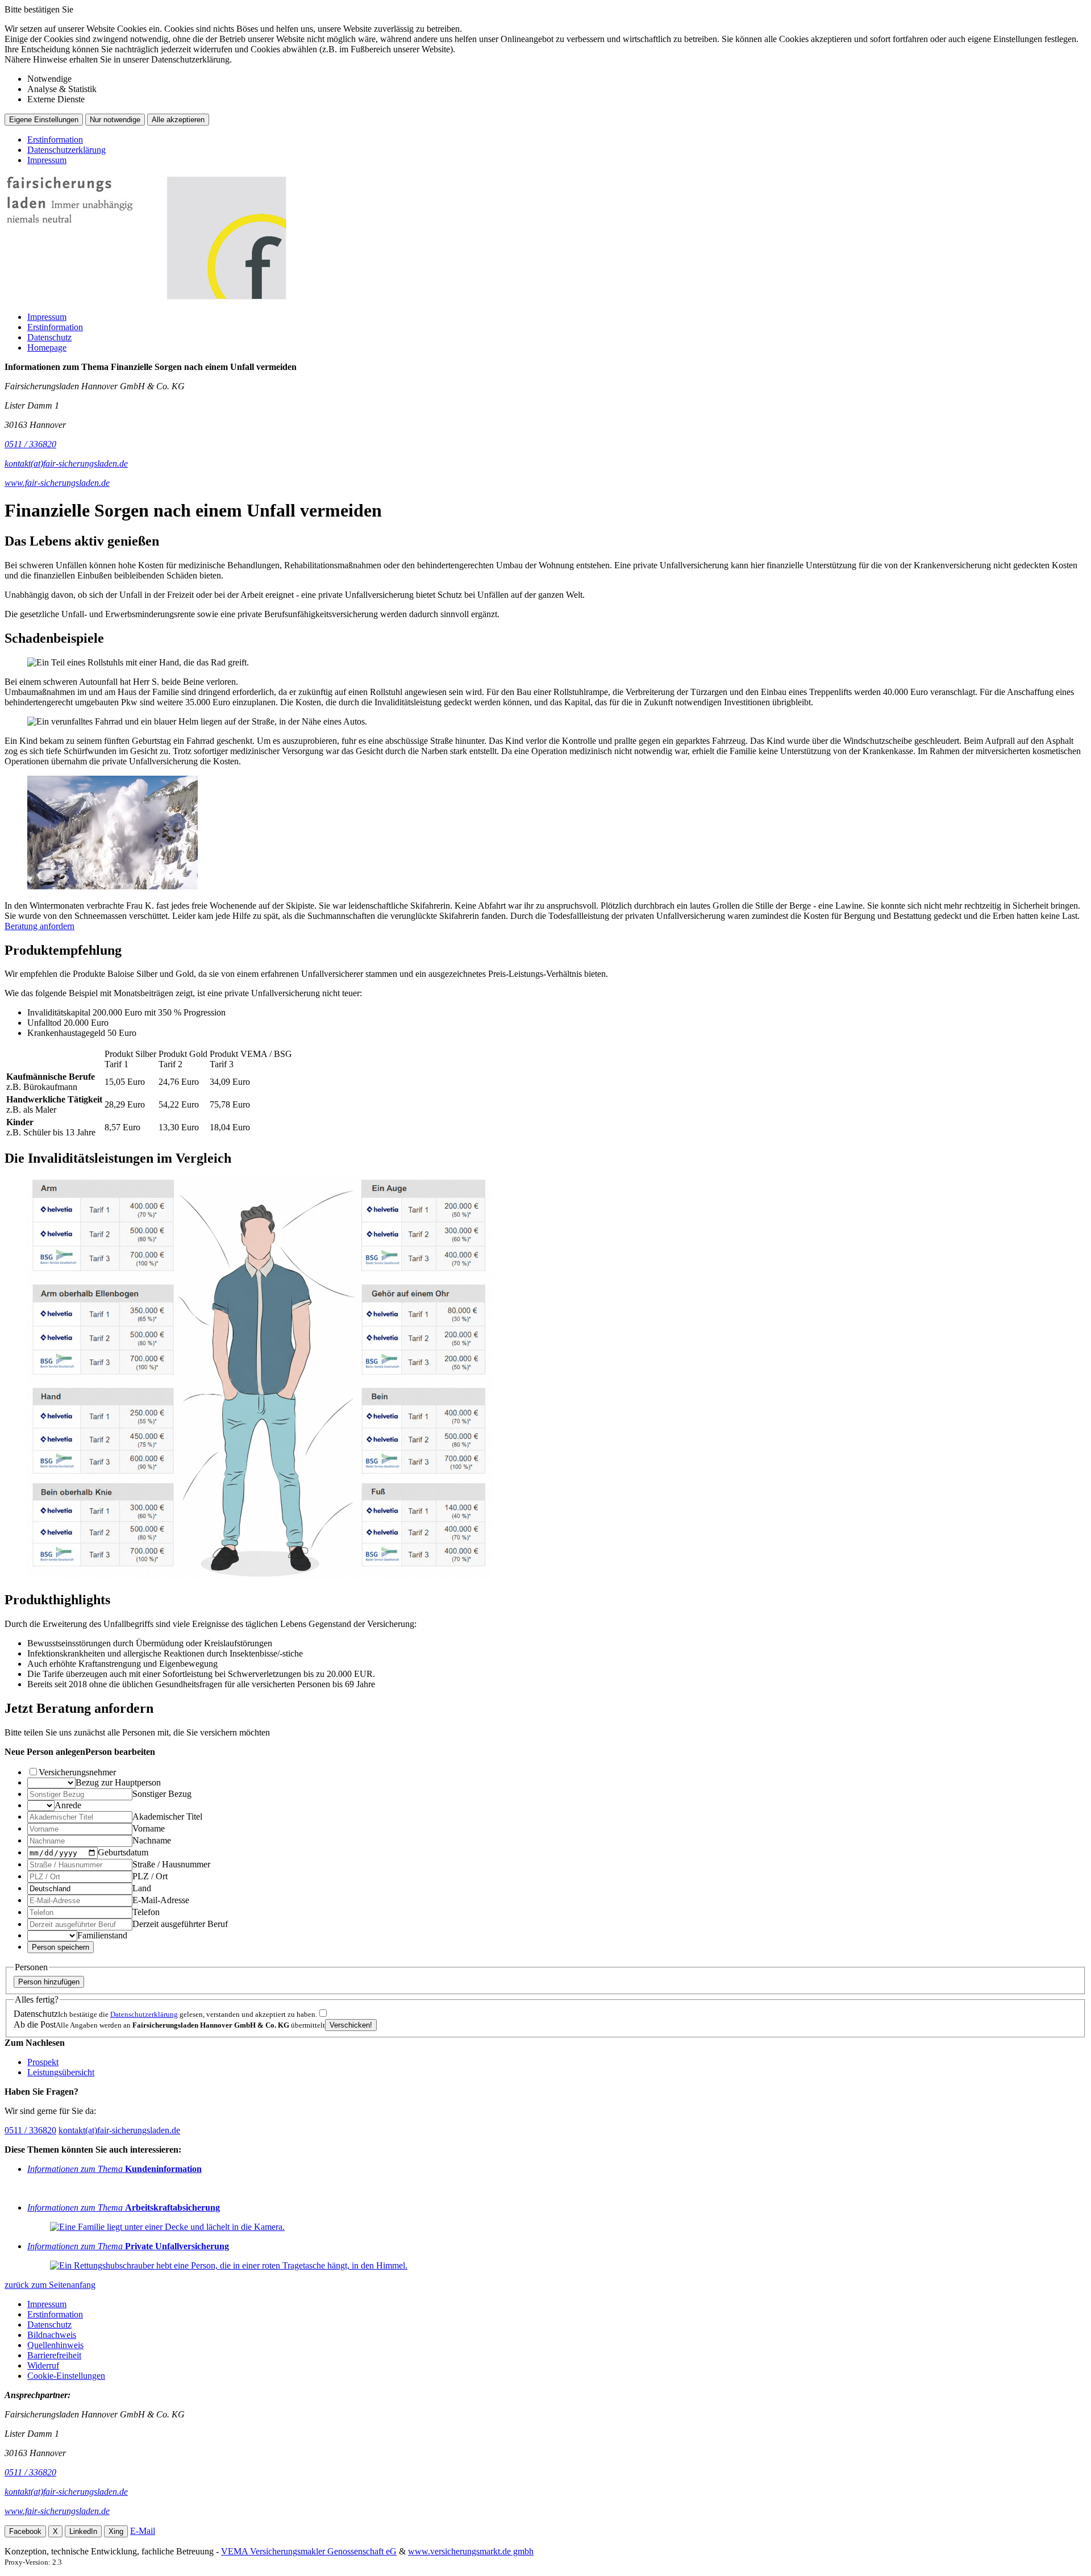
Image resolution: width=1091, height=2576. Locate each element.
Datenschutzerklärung (66, 150)
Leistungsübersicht (61, 2072)
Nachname (152, 1840)
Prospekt (43, 2062)
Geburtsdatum (123, 1852)
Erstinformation (55, 140)
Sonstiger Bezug (162, 1794)
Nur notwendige (115, 120)
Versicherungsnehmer (77, 1772)
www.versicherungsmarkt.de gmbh (471, 2551)
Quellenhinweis (55, 2345)
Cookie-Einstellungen (66, 2376)
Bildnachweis (52, 2335)
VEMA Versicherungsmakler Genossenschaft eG (309, 2551)
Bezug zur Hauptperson (118, 1782)
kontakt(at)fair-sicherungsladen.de (119, 2130)
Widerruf (43, 2365)
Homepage (47, 348)
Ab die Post (35, 2024)
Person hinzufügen (49, 1982)
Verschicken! (351, 2025)
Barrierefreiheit (54, 2355)
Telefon (146, 1912)
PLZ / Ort (150, 1876)
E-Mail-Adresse (161, 1900)
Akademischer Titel (167, 1816)
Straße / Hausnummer (171, 1864)
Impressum (47, 160)
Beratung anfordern (39, 926)
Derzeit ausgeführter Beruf (180, 1924)
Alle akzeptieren (178, 120)
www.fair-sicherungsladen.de (57, 2511)
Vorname (149, 1828)
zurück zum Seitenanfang (50, 2285)
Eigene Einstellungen (44, 120)
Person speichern (61, 1947)
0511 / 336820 (30, 2130)
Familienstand (102, 1935)
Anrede (68, 1805)
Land (142, 1888)
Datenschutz (49, 337)
